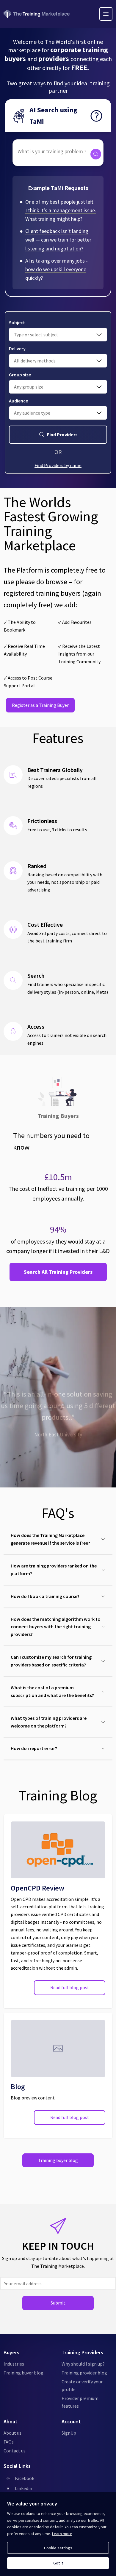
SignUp (69, 2433)
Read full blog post (70, 1987)
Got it (58, 2563)
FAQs (9, 2442)
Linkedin (23, 2488)
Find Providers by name (58, 465)
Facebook (25, 2478)
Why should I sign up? (83, 2364)
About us (12, 2433)
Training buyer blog (58, 2160)
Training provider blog (84, 2373)
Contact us (15, 2451)
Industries (14, 2364)
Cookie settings (58, 2548)
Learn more (62, 2534)
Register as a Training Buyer (40, 705)
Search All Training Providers (58, 1272)
